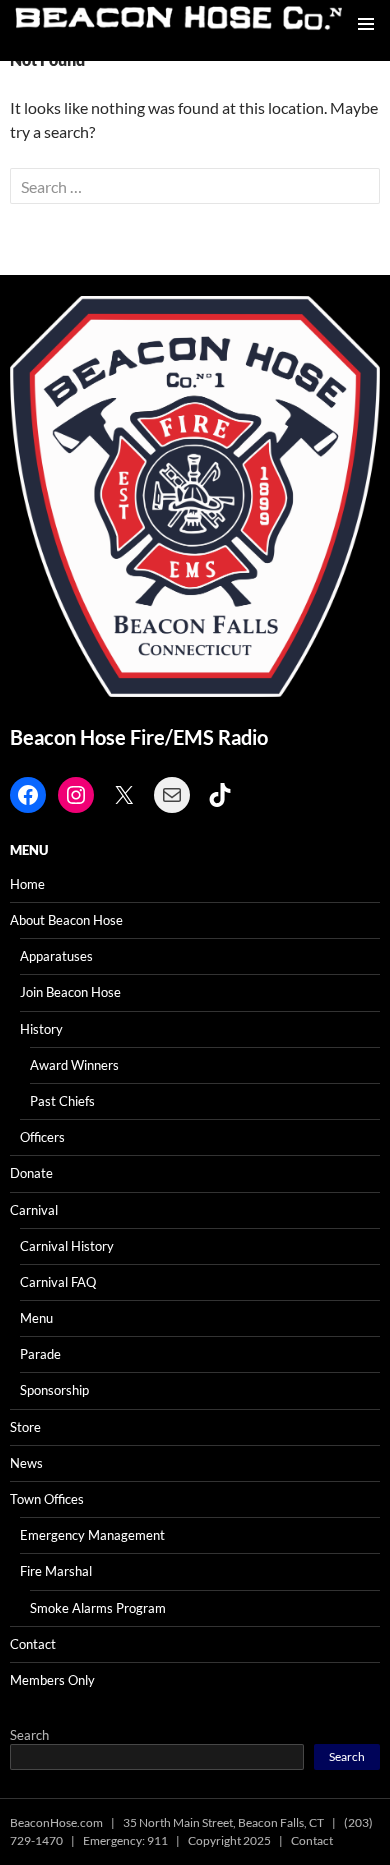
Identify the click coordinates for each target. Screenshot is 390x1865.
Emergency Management (92, 1535)
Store (25, 1427)
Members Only (52, 1680)
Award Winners (74, 1065)
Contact (33, 1644)
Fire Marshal (56, 1571)
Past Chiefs (62, 1101)
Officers (42, 1137)
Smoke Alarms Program (98, 1608)
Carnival (34, 1210)
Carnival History (67, 1246)
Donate (31, 1173)
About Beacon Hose (66, 920)
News (26, 1463)
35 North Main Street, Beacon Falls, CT (223, 1822)
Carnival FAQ (58, 1282)
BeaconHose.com (56, 1822)
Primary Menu (366, 24)
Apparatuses (56, 956)
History (41, 1029)
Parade (40, 1354)
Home (27, 884)
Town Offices (47, 1499)
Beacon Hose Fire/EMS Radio (139, 737)
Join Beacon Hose (70, 992)
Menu (36, 1318)
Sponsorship (54, 1390)
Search (29, 1735)
